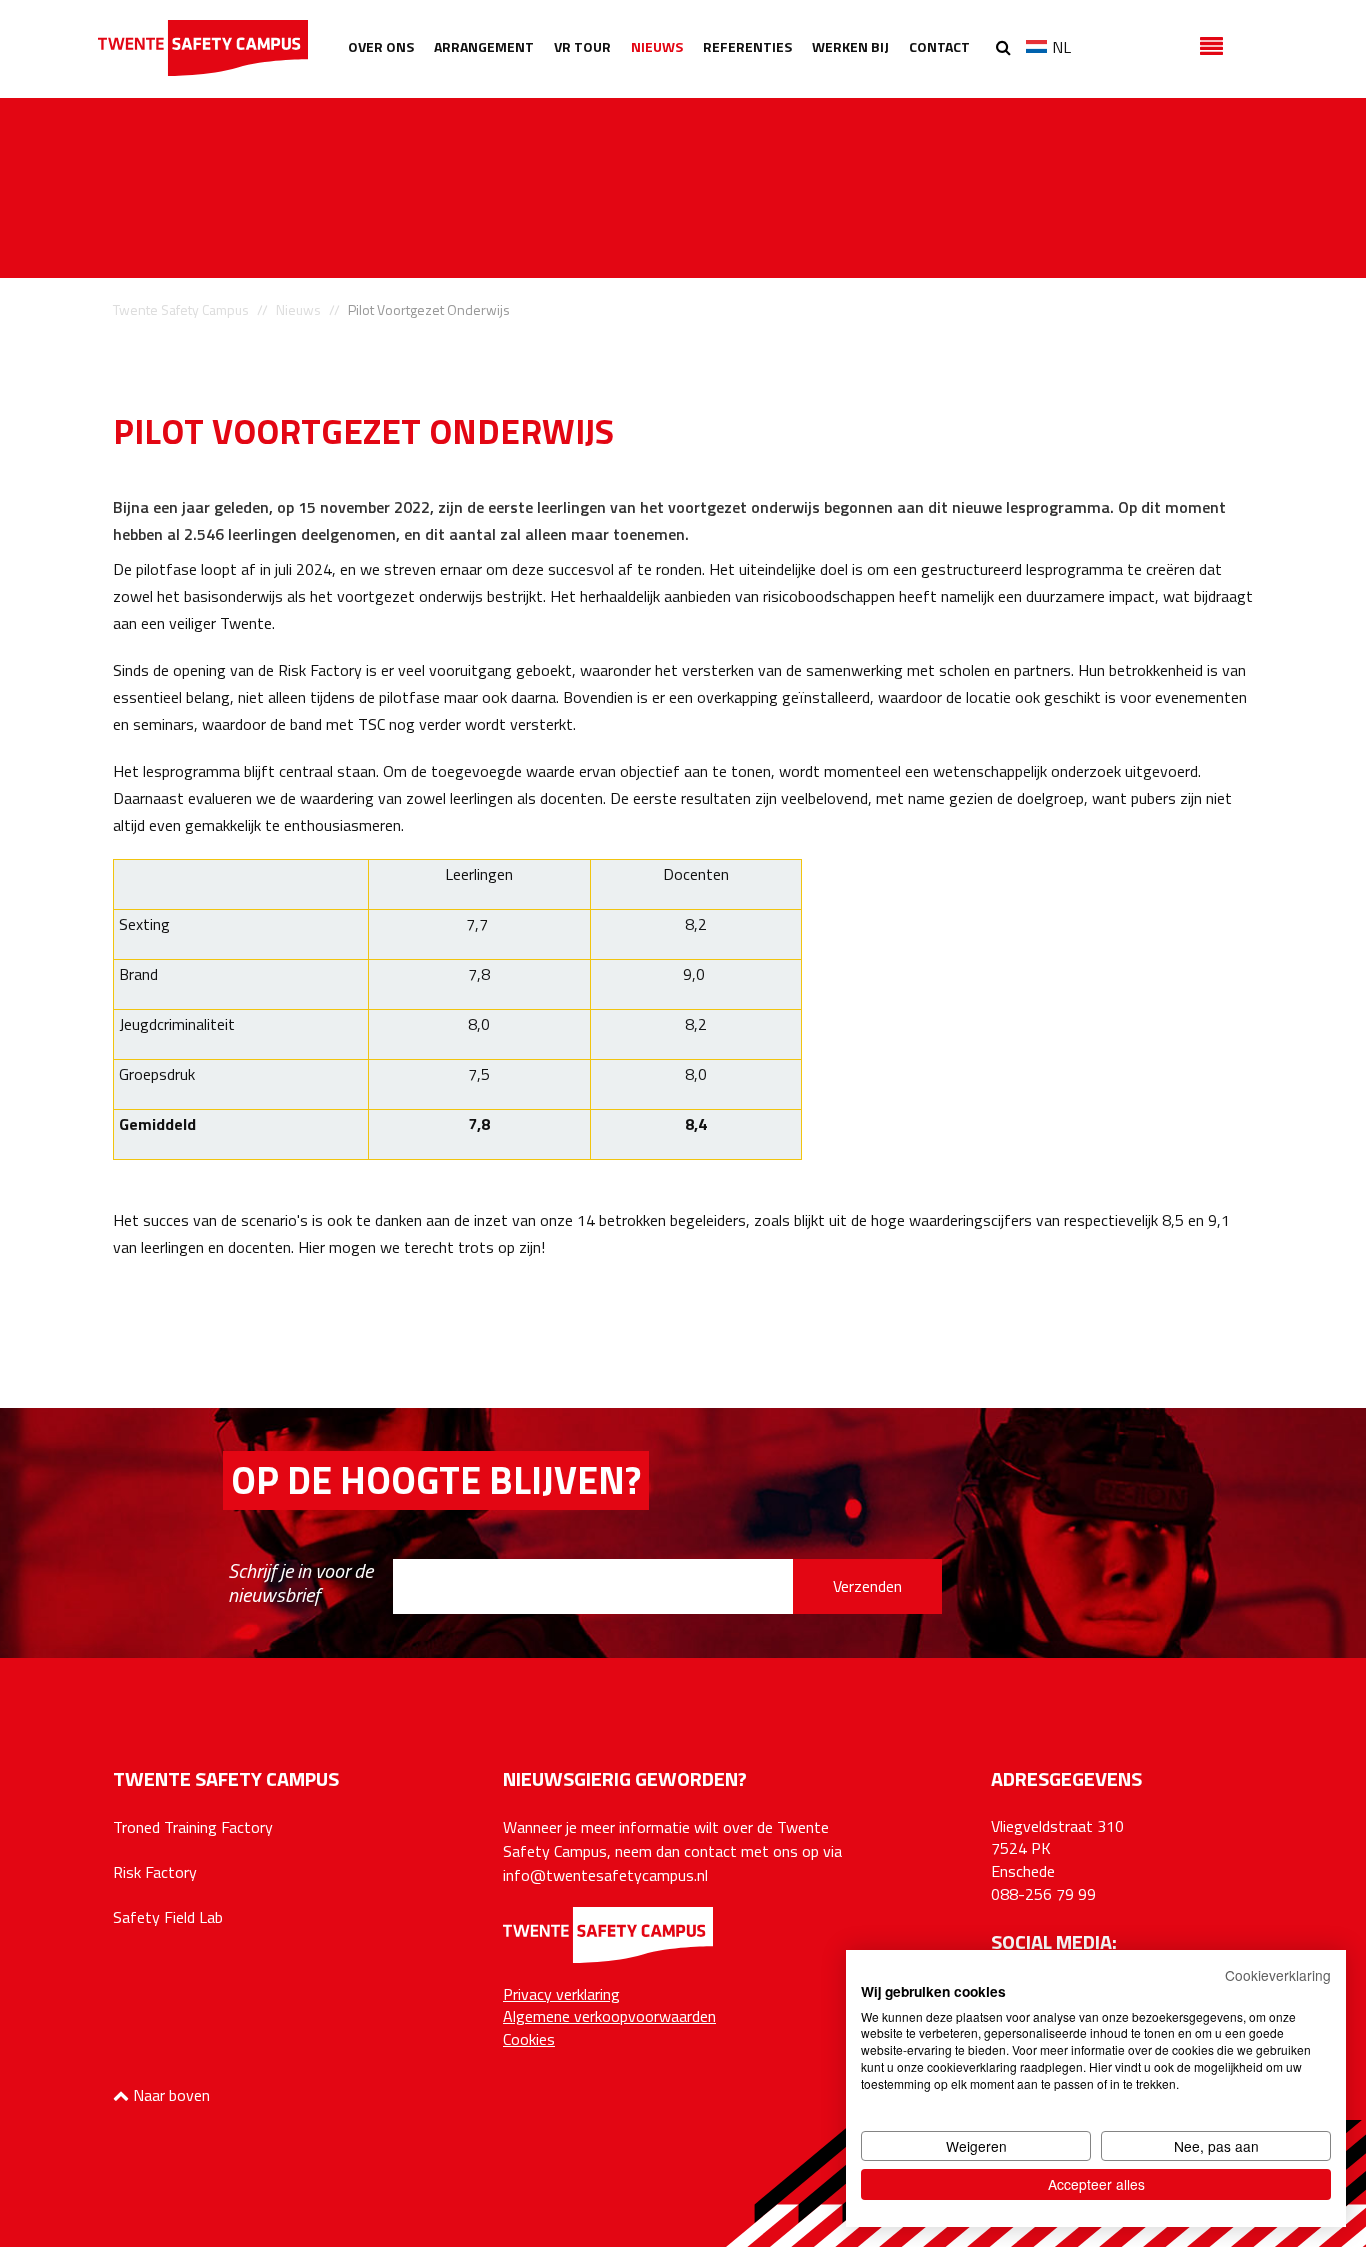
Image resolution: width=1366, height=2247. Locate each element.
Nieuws (657, 46)
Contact (939, 46)
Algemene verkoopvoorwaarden (609, 2016)
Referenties (747, 46)
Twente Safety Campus (181, 309)
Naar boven (169, 2095)
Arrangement (484, 46)
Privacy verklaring (561, 1994)
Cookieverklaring (1278, 1975)
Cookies (529, 2039)
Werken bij (850, 46)
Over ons (381, 46)
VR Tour (582, 46)
